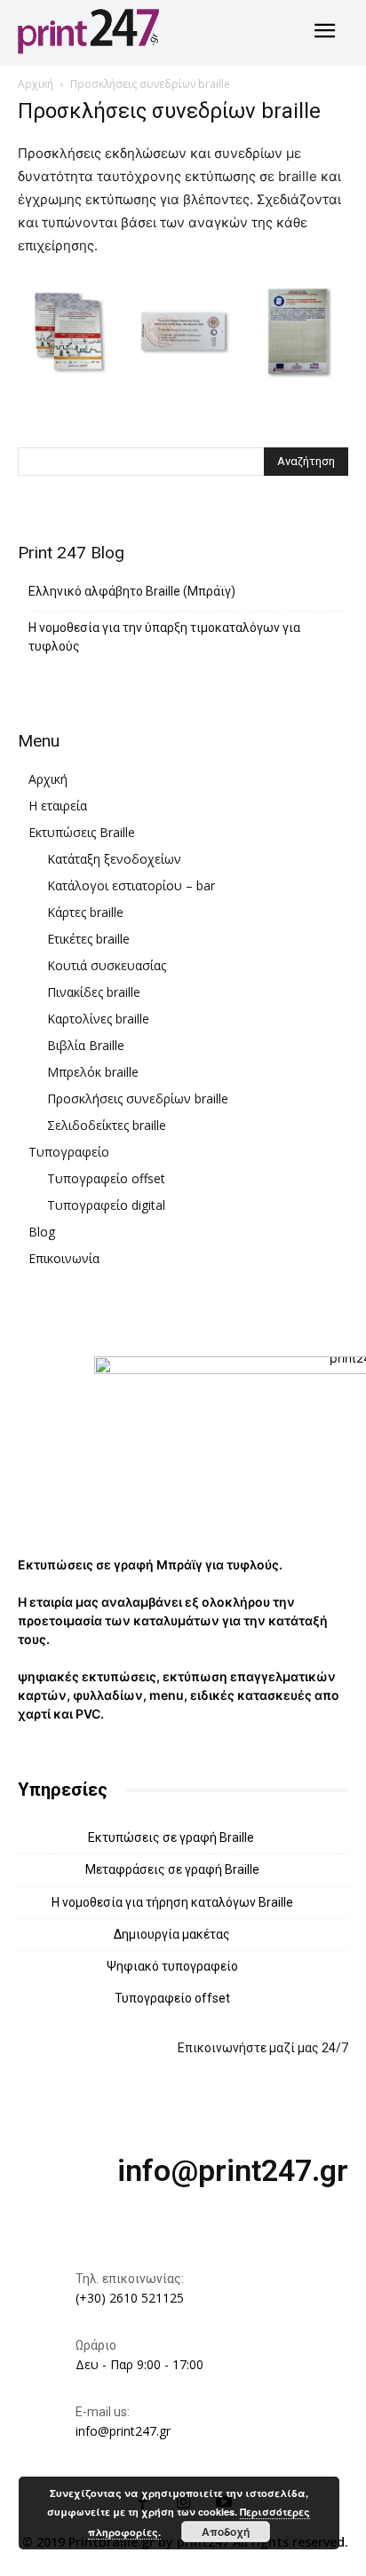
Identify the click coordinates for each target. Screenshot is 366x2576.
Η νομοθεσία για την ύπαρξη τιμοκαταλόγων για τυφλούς (164, 637)
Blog (42, 1232)
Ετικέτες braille (88, 939)
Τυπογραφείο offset (106, 1178)
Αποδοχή (226, 2532)
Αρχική (36, 84)
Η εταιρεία (58, 806)
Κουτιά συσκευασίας (107, 965)
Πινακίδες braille (94, 992)
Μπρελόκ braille (93, 1072)
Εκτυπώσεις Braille (82, 832)
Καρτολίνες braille (98, 1019)
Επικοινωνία (64, 1258)
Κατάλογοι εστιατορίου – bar (131, 885)
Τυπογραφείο (69, 1152)
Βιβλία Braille (86, 1045)
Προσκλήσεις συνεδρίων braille (138, 1098)
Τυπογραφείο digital (106, 1205)
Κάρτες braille (85, 912)
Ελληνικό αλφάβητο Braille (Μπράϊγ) (132, 591)
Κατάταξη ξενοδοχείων (114, 859)
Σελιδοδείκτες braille (107, 1125)
